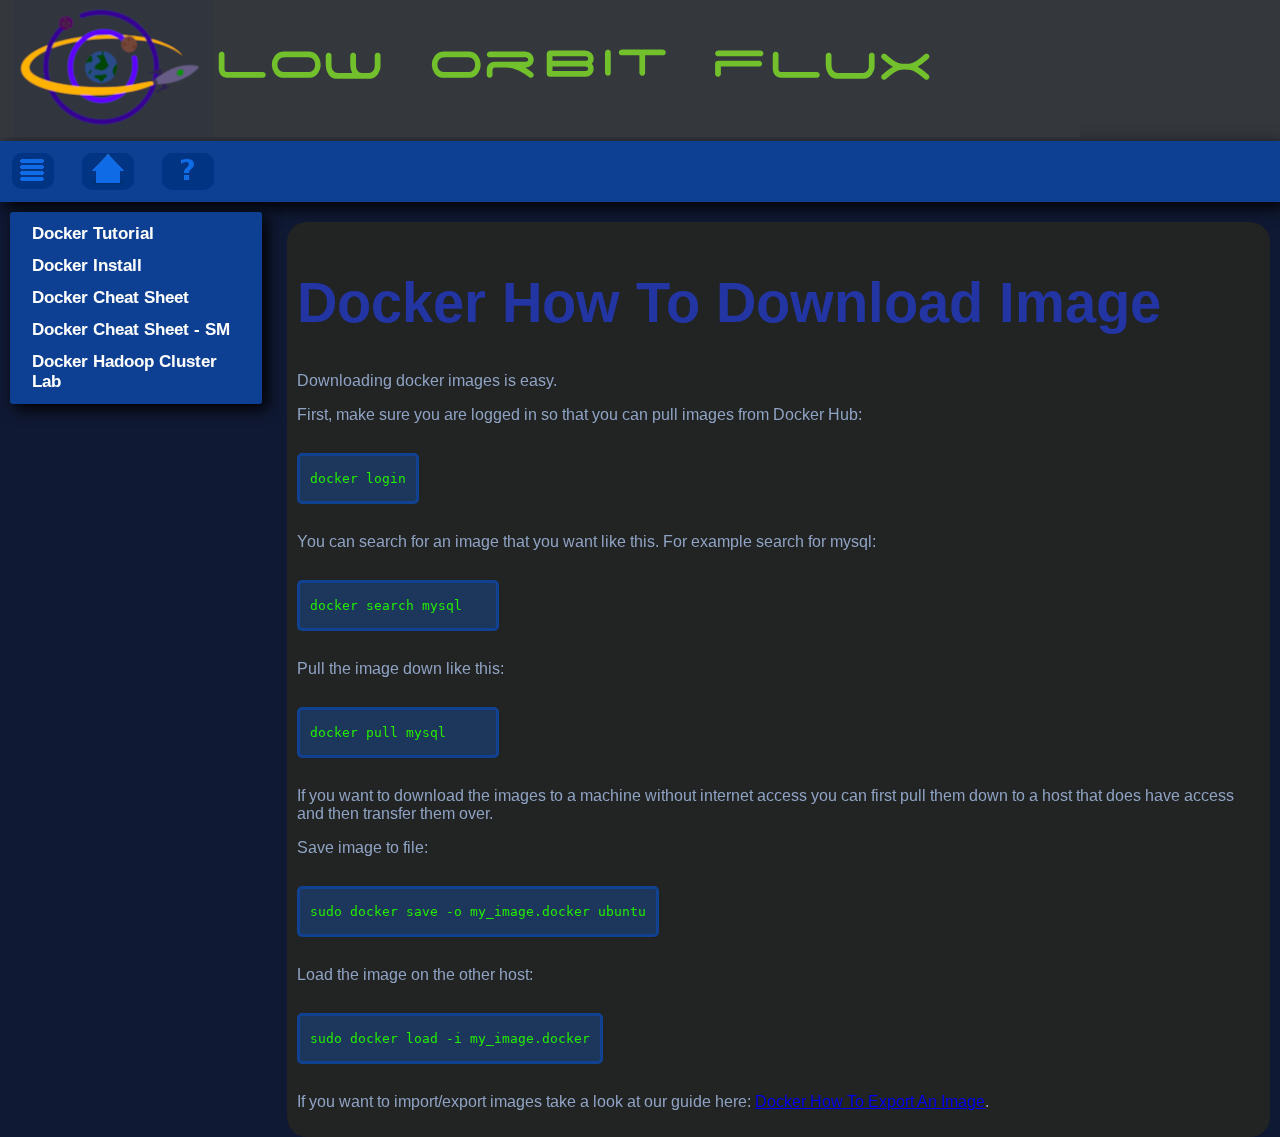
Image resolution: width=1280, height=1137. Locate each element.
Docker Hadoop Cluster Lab (124, 371)
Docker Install (87, 265)
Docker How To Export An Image (870, 1101)
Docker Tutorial (93, 233)
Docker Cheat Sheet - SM (131, 329)
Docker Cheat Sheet (110, 297)
